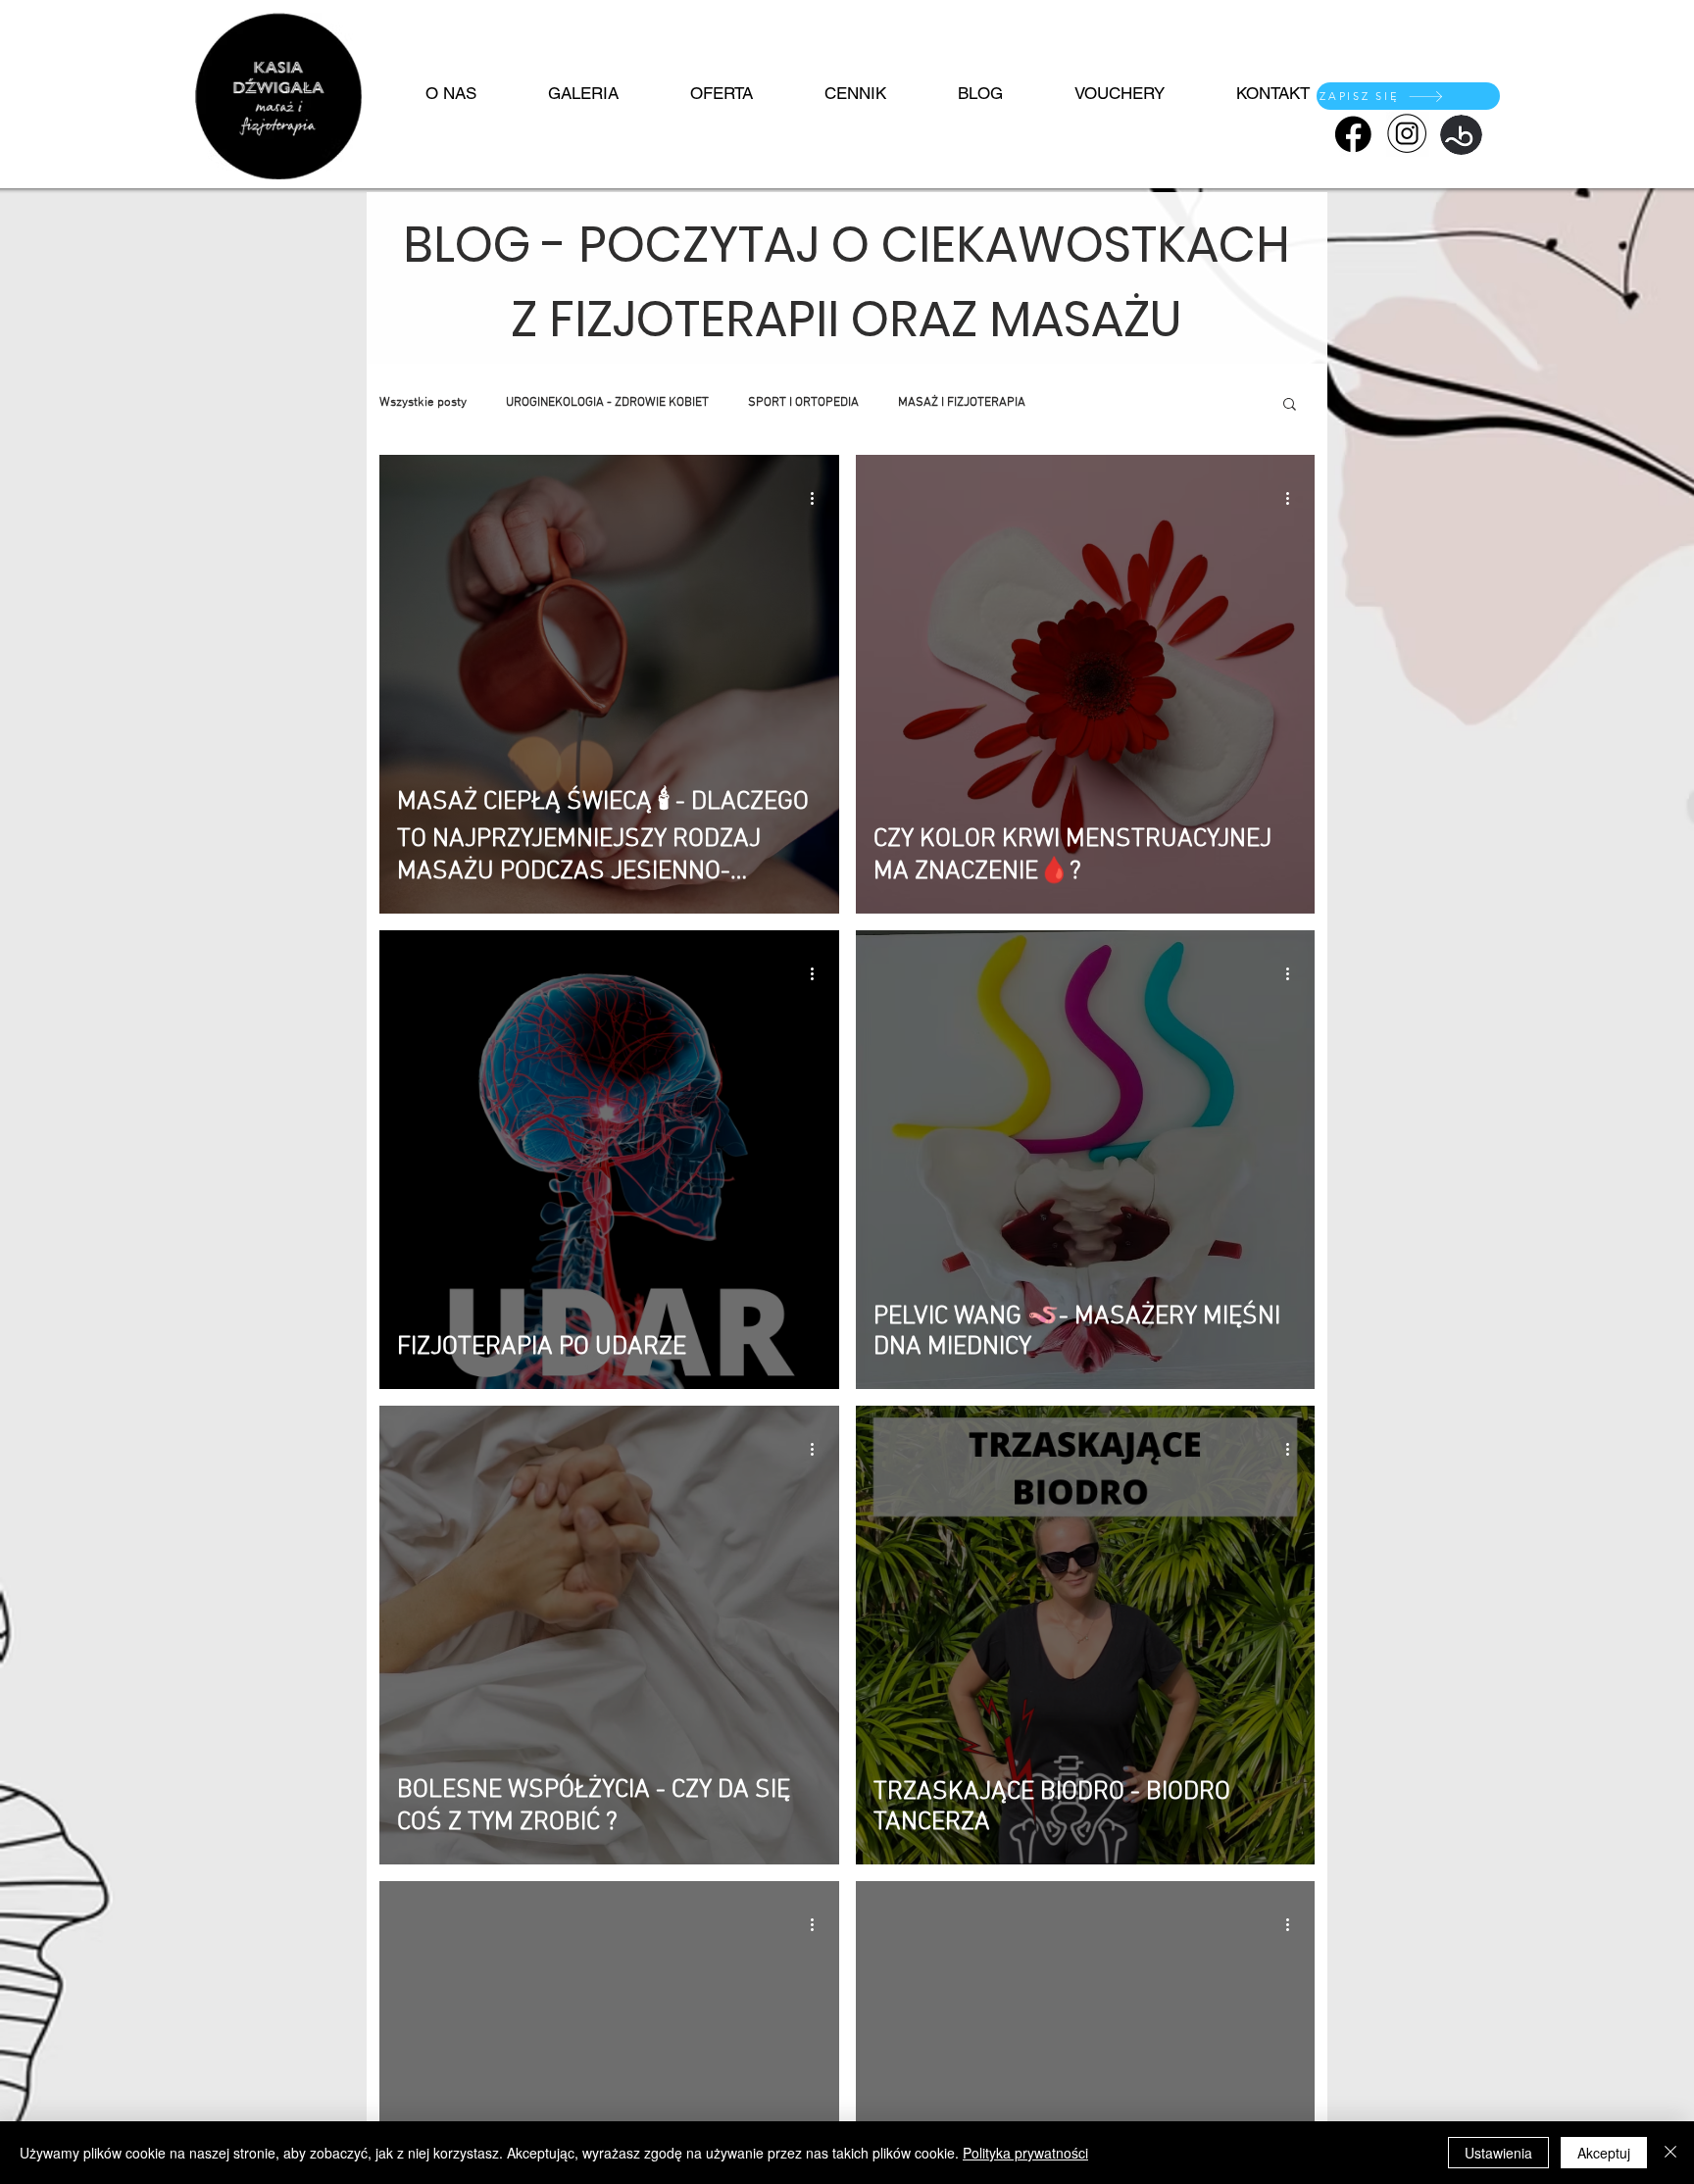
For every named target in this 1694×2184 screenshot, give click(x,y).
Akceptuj (1604, 2153)
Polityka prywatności (1025, 2153)
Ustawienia (1498, 2153)
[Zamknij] (1670, 2153)
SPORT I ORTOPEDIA (803, 403)
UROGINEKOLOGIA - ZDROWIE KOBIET (607, 403)
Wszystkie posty (423, 403)
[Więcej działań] (819, 498)
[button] (1290, 405)
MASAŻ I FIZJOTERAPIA (962, 403)
